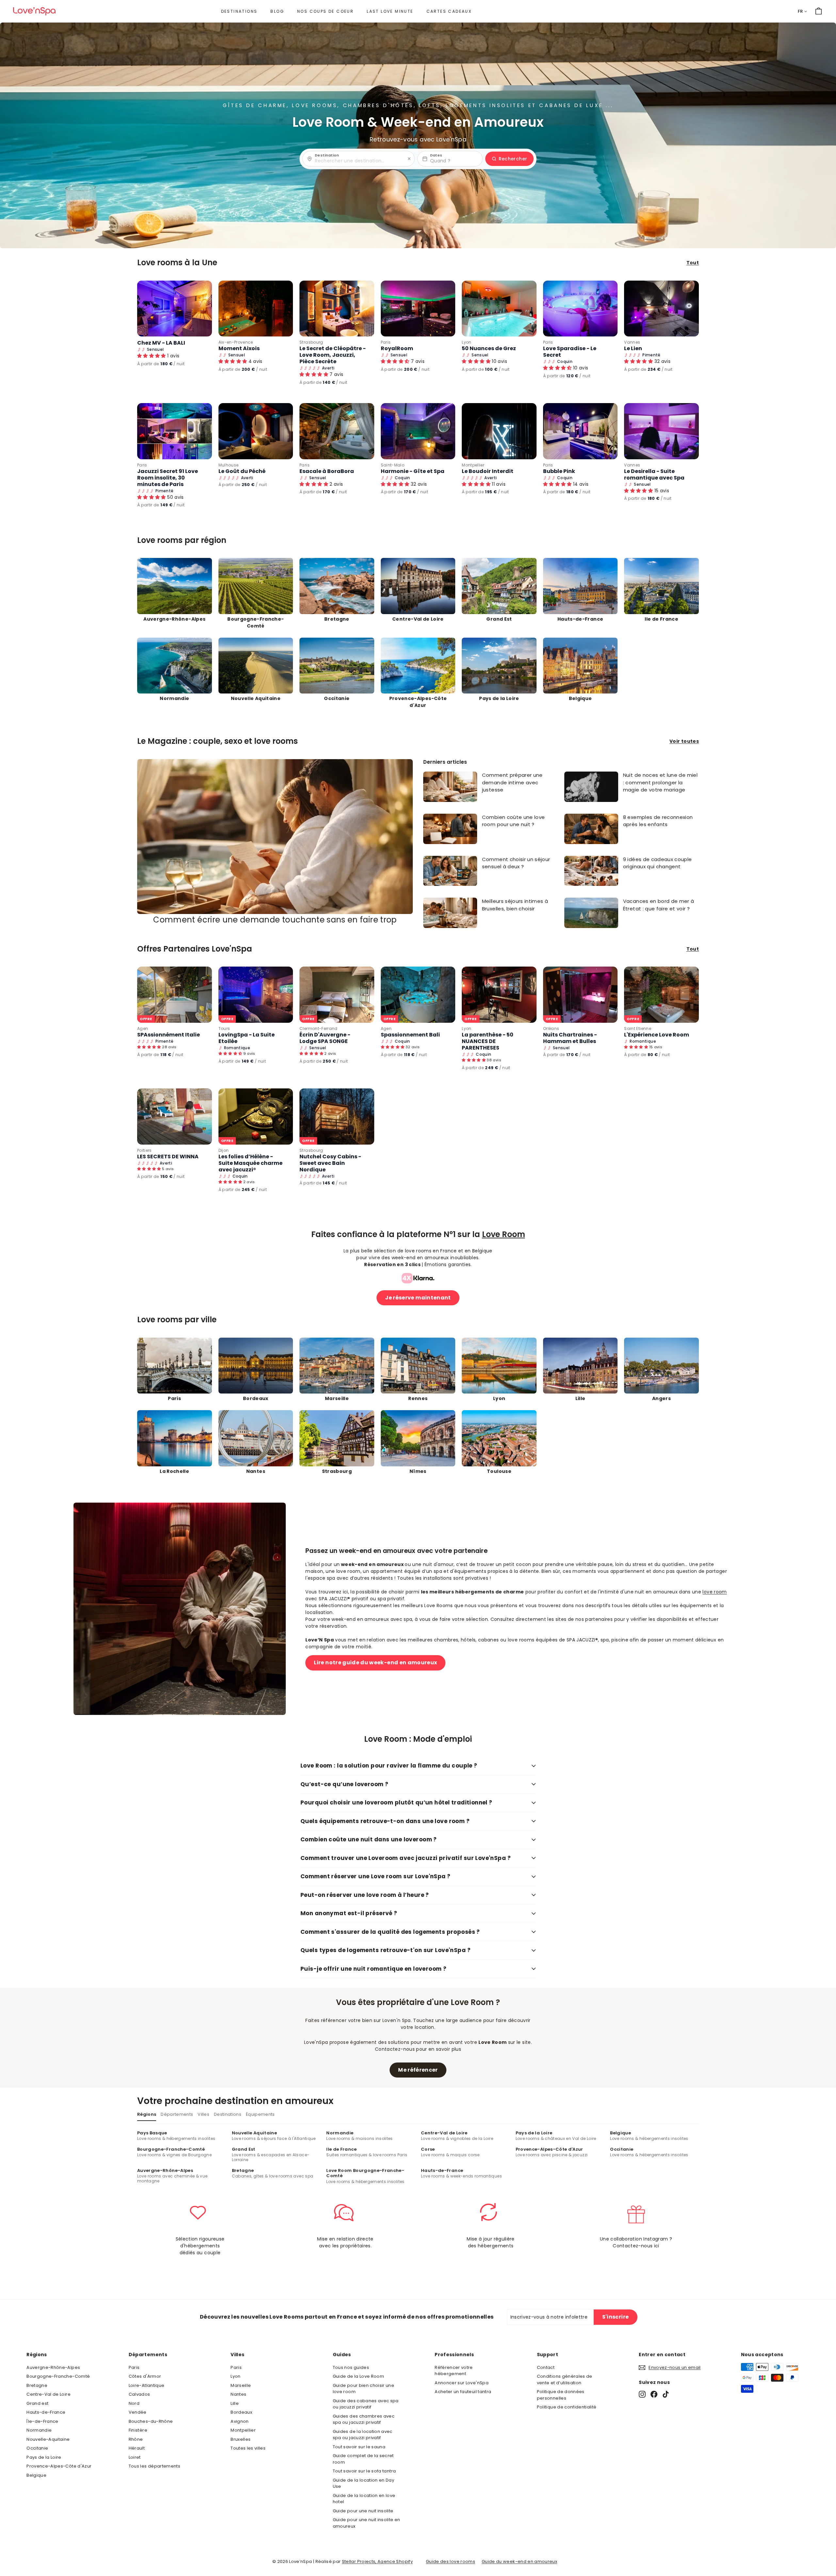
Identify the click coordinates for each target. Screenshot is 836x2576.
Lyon (466, 342)
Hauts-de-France (46, 2412)
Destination (327, 155)
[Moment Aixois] (256, 309)
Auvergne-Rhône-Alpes (53, 2367)
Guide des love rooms (450, 2561)
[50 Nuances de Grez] (499, 309)
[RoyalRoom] (418, 309)
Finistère (138, 2430)
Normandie (39, 2430)
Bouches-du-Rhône (151, 2421)
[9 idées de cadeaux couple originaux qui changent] (591, 871)
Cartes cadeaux (449, 11)
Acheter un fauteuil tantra (463, 2392)
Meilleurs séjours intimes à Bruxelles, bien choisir (515, 905)
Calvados (139, 2394)
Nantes (238, 2394)
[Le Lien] (661, 309)
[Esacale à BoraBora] (337, 431)
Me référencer (418, 2070)
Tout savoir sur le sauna (359, 2447)
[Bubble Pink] (580, 431)
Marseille (241, 2385)
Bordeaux (241, 2412)
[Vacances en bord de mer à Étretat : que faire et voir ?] (591, 913)
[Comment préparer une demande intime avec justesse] (450, 787)
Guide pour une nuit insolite (363, 2511)
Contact (546, 2367)
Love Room (504, 1234)
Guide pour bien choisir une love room (363, 2389)
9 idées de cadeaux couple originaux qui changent (658, 863)
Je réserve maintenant (418, 1298)
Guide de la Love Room (358, 2376)
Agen (143, 1028)
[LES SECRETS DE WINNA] (175, 1116)
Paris (386, 342)
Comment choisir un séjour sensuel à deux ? (516, 863)
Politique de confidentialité (567, 2407)
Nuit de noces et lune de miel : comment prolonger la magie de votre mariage (660, 782)
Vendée (138, 2412)
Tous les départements (154, 2466)
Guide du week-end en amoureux (519, 2561)
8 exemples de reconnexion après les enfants (658, 821)
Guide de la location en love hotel (364, 2499)
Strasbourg (311, 342)
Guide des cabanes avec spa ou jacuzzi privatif (366, 2404)
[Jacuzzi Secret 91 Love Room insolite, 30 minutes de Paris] (175, 431)
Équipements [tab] (260, 2114)
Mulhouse (229, 465)
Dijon (224, 1150)
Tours (224, 1028)
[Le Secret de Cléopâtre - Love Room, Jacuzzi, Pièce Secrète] (337, 309)
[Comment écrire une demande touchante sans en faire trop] (275, 837)
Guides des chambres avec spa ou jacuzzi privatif (364, 2419)
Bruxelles (241, 2439)
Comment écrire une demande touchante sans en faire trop (275, 920)
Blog (277, 11)
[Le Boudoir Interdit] (499, 431)
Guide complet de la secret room (363, 2459)
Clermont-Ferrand (319, 1028)
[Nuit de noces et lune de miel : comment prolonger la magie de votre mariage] (591, 787)
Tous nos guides (351, 2367)
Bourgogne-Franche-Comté (58, 2376)
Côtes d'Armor (145, 2376)
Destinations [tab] (228, 2114)
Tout (693, 263)
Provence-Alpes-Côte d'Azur (59, 2466)
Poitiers (145, 1150)
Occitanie (37, 2448)
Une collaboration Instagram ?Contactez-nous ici (636, 2242)
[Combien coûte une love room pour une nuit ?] (450, 829)
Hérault (137, 2448)
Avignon (240, 2421)
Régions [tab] (147, 2114)
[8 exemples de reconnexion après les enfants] (591, 829)
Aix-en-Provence (236, 342)
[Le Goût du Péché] (256, 431)
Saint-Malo (393, 465)
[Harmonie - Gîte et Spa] (418, 431)
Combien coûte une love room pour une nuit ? (514, 821)
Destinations (239, 11)
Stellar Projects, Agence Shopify (377, 2561)
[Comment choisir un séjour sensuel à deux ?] (450, 871)
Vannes (632, 342)
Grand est (37, 2403)
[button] (152, 356)
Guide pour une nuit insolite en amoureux (367, 2523)
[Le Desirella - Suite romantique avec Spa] (661, 431)
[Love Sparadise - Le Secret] (580, 309)
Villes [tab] (203, 2114)
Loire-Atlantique (147, 2385)
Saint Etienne (638, 1028)
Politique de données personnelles (561, 2395)
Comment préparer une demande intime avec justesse (512, 782)
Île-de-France (42, 2421)
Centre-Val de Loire (48, 2394)
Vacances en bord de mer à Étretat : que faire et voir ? (659, 905)
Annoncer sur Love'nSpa (462, 2383)
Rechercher (513, 159)
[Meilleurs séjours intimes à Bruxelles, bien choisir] (450, 913)
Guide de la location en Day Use (363, 2483)
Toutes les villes (248, 2448)
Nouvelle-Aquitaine (48, 2439)
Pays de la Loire (44, 2457)
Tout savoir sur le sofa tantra (364, 2471)
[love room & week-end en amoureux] (34, 11)
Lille (235, 2403)
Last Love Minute (390, 11)
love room (715, 1592)
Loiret (135, 2457)
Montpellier (473, 465)
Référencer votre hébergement (454, 2371)
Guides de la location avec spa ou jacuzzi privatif (363, 2435)
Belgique (36, 2475)
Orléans (551, 1028)
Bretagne (37, 2385)
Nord (134, 2403)
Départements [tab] (177, 2114)
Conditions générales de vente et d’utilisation (565, 2380)
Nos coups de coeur (325, 11)
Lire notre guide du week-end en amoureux (375, 1663)
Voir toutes (684, 741)
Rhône (136, 2439)
